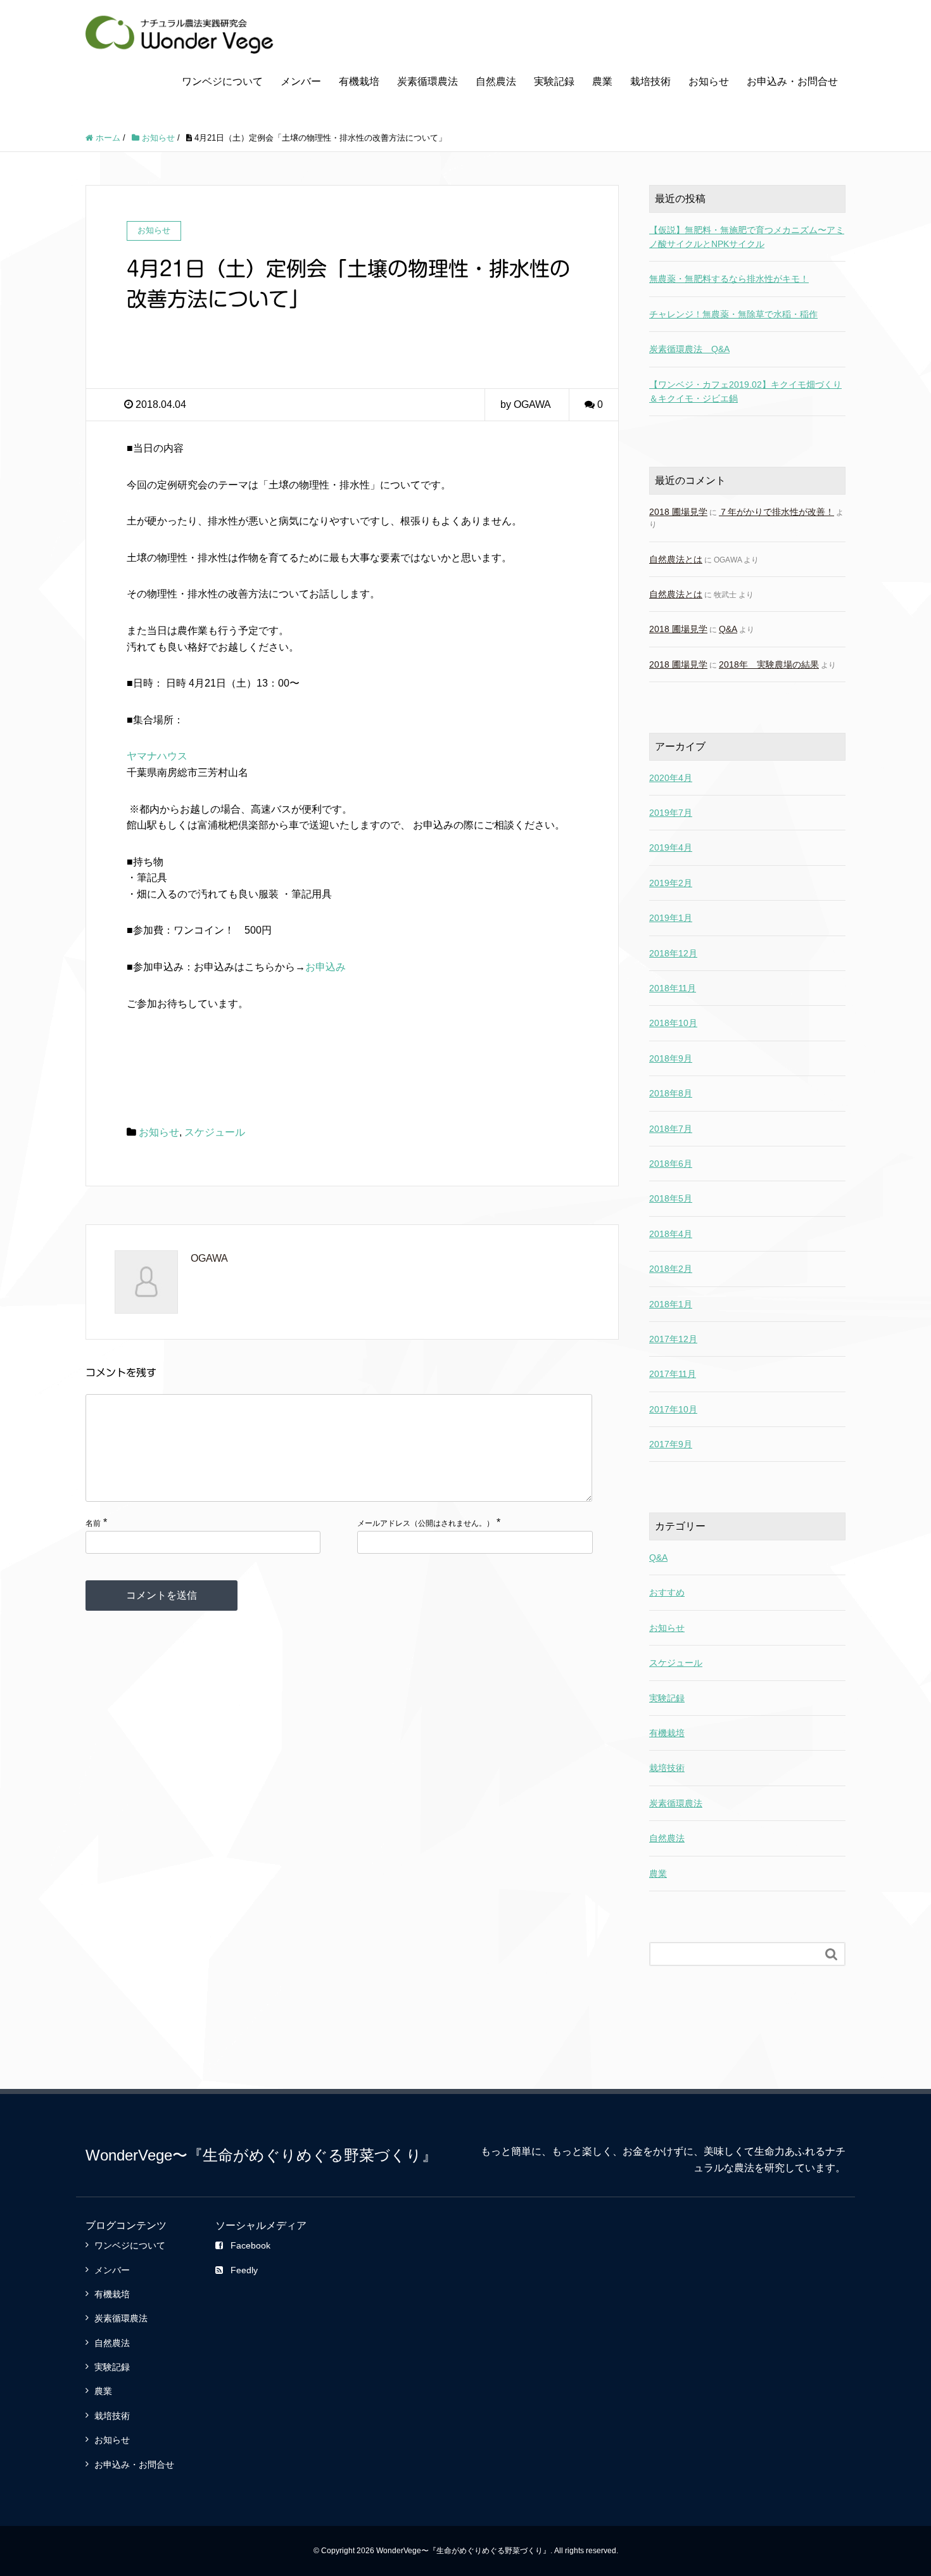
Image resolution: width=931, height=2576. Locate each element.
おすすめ (667, 1592)
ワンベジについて (222, 81)
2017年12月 (673, 1339)
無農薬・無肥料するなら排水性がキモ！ (729, 279)
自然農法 (496, 81)
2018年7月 (671, 1129)
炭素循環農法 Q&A (689, 349)
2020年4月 (671, 778)
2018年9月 (671, 1058)
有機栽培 (359, 81)
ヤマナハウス (157, 756)
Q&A (728, 629)
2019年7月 (671, 813)
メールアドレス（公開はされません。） (426, 1523)
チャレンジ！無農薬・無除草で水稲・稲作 (733, 314)
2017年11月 (673, 1374)
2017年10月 (673, 1409)
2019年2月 (671, 883)
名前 (93, 1523)
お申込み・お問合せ (792, 81)
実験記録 (554, 81)
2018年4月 (671, 1234)
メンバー (301, 81)
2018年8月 (671, 1093)
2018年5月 (671, 1198)
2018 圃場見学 (678, 512)
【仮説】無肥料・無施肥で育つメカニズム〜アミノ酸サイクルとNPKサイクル (747, 237)
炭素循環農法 (427, 81)
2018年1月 (671, 1304)
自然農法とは (676, 559)
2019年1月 (671, 918)
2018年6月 (671, 1164)
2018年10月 (673, 1023)
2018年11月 (673, 988)
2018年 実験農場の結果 (769, 664)
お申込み (326, 967)
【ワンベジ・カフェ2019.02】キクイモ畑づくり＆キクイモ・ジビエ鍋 (745, 391)
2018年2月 (671, 1269)
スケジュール (215, 1132)
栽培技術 (650, 81)
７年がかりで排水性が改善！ (776, 512)
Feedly (244, 2270)
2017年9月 (671, 1444)
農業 (602, 81)
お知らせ (709, 81)
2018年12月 (673, 953)
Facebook (250, 2245)
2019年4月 (671, 847)
